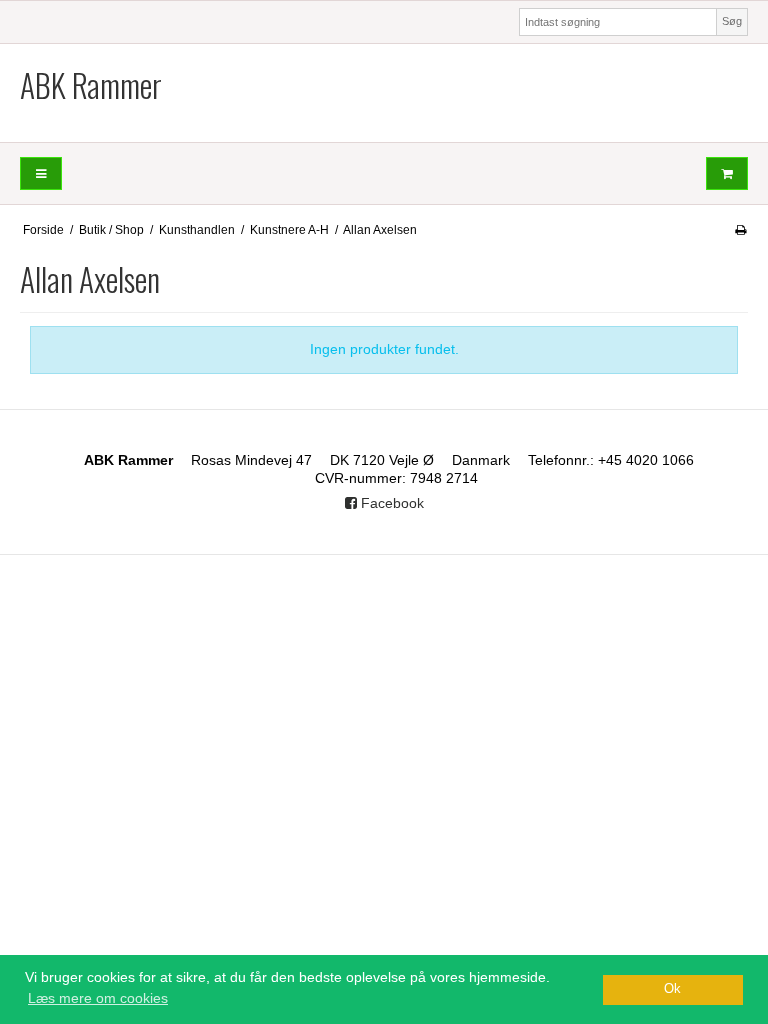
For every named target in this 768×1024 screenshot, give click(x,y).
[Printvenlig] (740, 230)
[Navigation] (41, 173)
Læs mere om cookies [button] (98, 998)
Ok (672, 989)
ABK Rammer (91, 84)
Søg (732, 21)
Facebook (390, 503)
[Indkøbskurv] (727, 173)
